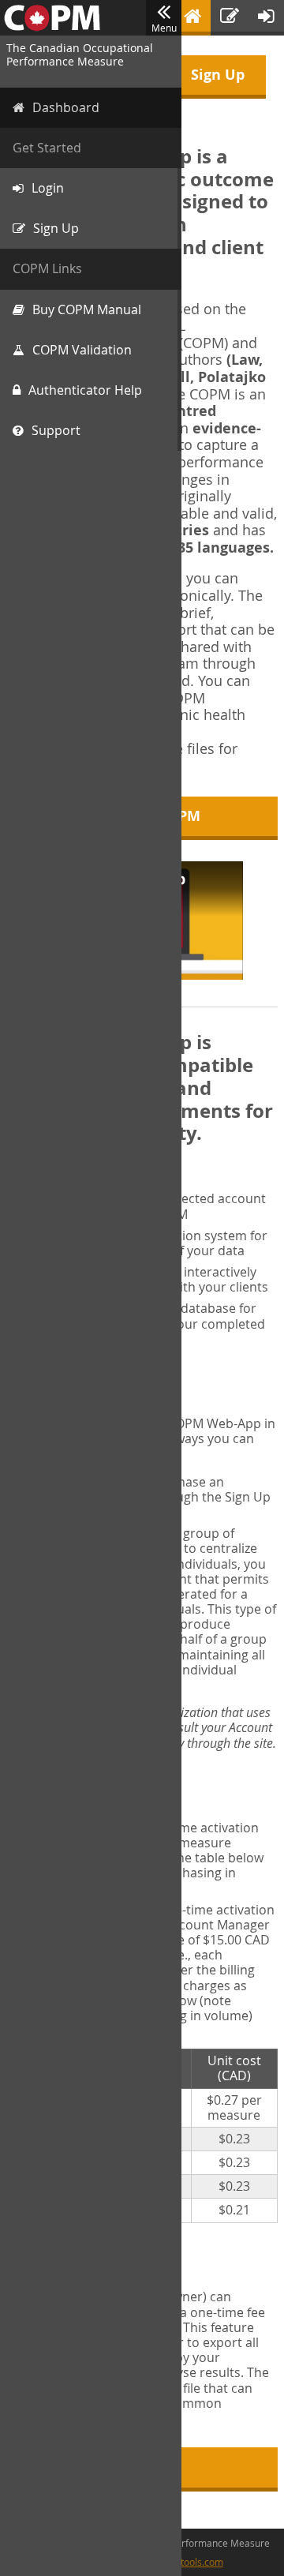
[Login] (266, 18)
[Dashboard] (192, 18)
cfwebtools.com (189, 2562)
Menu (164, 28)
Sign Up (218, 75)
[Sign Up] (230, 18)
